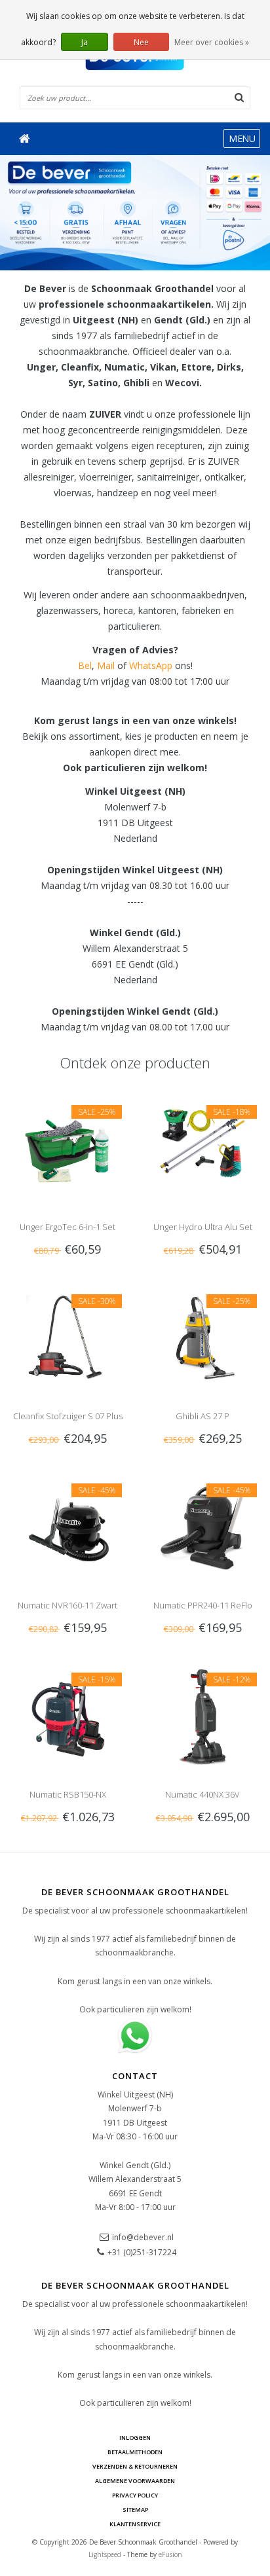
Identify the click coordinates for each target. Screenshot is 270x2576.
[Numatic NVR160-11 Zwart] (67, 1526)
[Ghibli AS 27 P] (202, 1337)
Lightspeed (105, 2554)
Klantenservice (135, 2524)
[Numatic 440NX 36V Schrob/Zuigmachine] (202, 1715)
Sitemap (135, 2510)
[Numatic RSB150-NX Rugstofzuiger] (67, 1715)
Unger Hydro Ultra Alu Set (203, 1227)
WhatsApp (151, 665)
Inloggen (135, 2438)
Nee (141, 42)
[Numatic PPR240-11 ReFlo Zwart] (202, 1526)
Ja (85, 42)
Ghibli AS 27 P (202, 1416)
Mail (106, 665)
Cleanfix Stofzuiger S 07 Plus (68, 1416)
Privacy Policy (135, 2495)
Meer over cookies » (212, 42)
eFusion (170, 2554)
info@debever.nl (143, 2237)
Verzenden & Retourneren (135, 2466)
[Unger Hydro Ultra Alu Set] (202, 1148)
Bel (85, 665)
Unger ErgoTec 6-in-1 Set (67, 1227)
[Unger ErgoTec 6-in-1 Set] (67, 1148)
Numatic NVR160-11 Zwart (67, 1605)
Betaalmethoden (135, 2452)
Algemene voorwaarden (135, 2481)
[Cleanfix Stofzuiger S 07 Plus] (67, 1337)
